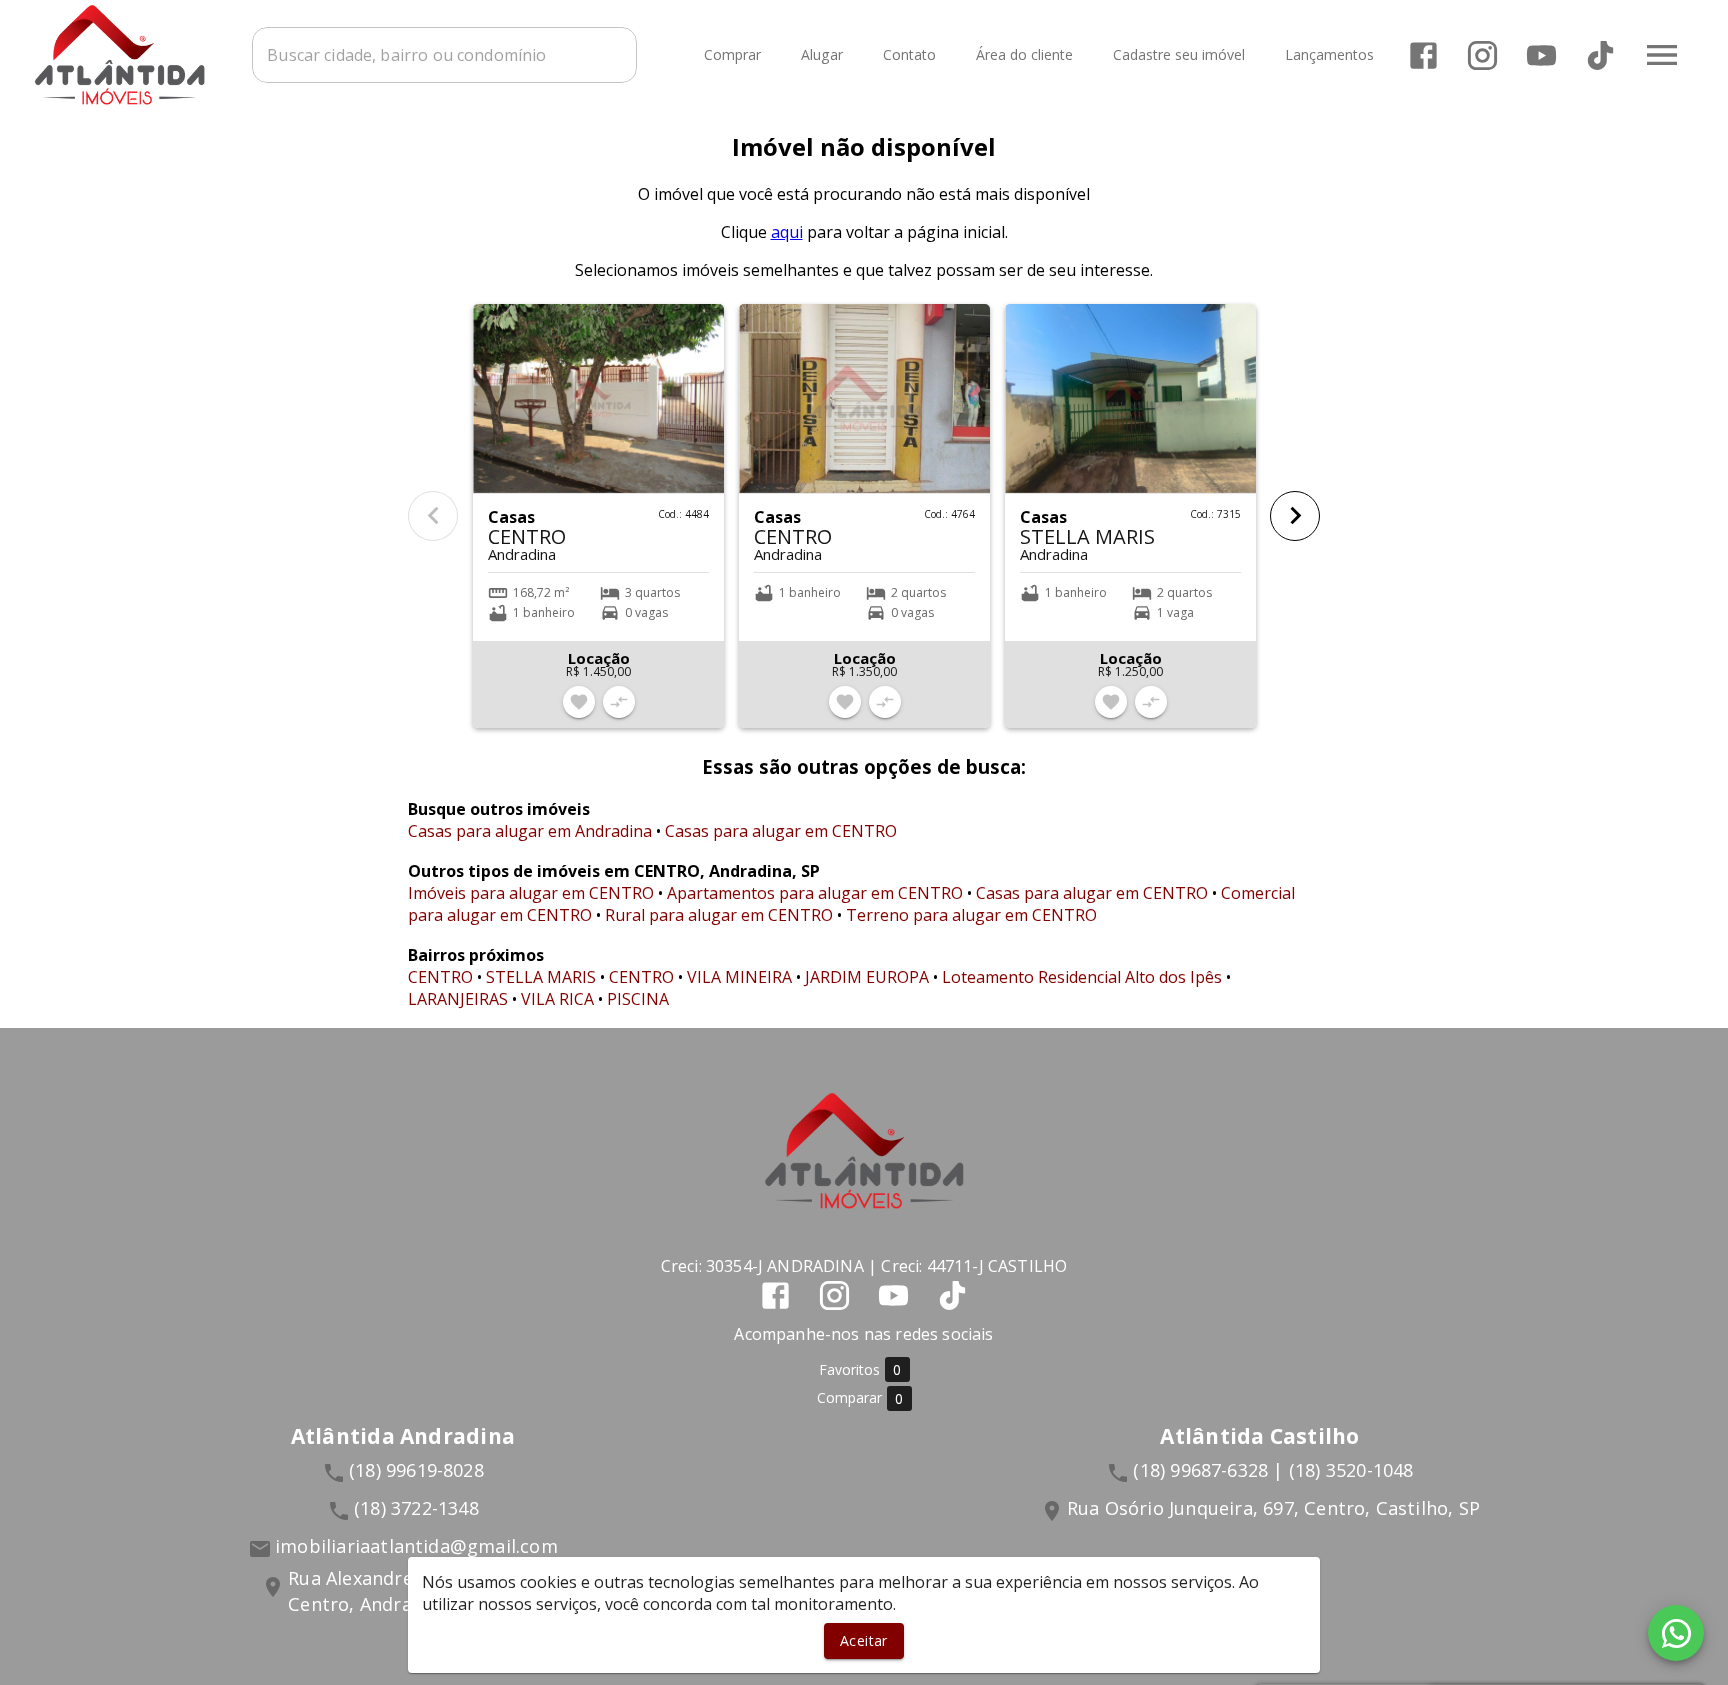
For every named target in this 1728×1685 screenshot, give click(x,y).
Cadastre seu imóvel (1179, 55)
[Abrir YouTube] (1541, 55)
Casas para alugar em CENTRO (781, 831)
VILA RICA (557, 999)
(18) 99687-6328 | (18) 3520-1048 (1273, 1470)
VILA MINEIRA (739, 977)
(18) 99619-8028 (416, 1470)
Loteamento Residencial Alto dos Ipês (1082, 977)
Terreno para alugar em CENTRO (971, 915)
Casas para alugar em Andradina (530, 831)
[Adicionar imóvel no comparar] (619, 702)
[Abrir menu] (1662, 55)
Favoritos (860, 1370)
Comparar (860, 1398)
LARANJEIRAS (458, 999)
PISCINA (638, 999)
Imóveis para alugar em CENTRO (531, 893)
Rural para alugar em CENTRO (719, 915)
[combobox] (444, 55)
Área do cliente (1024, 55)
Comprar (732, 55)
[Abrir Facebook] (1423, 55)
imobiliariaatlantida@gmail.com (416, 1546)
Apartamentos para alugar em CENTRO (815, 893)
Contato (909, 55)
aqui (787, 232)
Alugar (822, 55)
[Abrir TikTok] (1600, 55)
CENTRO (440, 977)
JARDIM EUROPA (867, 977)
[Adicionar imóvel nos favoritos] (579, 702)
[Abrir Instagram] (1482, 55)
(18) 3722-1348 (416, 1508)
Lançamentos (1329, 55)
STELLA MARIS (541, 977)
